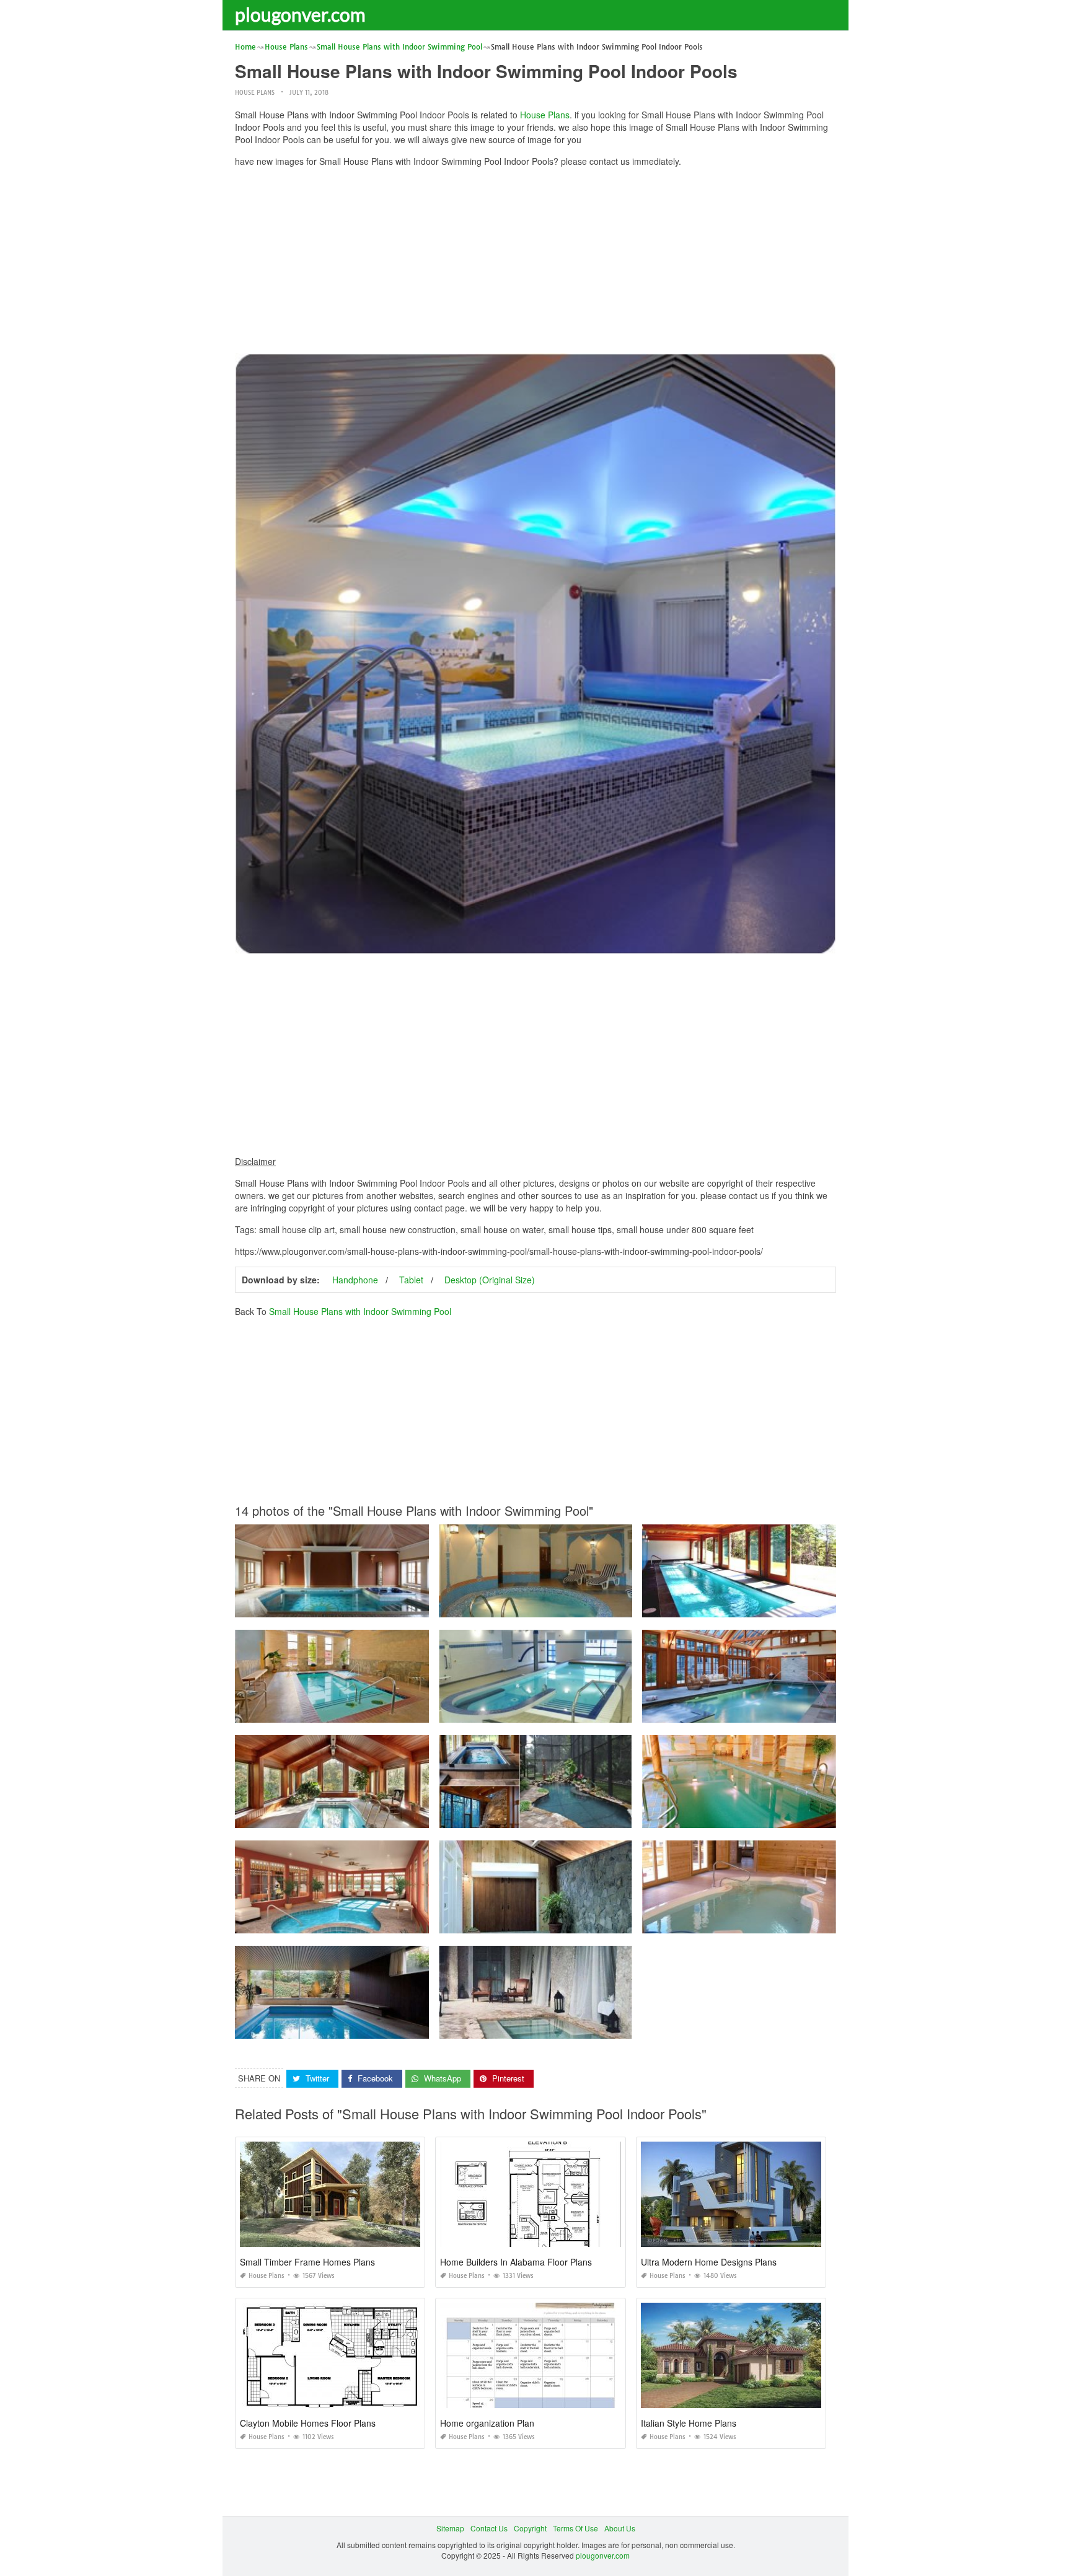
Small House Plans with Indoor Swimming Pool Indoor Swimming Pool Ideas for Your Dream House (812, 1817)
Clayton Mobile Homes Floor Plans (308, 2423)
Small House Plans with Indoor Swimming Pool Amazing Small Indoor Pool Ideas (578, 1817)
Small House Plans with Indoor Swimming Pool (360, 1311)
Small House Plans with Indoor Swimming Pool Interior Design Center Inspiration (374, 1606)
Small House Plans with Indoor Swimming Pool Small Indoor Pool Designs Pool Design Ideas (802, 1922)
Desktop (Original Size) (490, 1280)
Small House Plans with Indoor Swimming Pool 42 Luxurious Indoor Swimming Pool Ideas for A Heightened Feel (631, 2027)
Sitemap (450, 2528)
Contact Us (489, 2528)
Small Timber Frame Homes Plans (307, 2262)
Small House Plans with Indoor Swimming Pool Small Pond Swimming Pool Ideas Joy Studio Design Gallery (827, 1711)
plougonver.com (300, 14)
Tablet (411, 1280)
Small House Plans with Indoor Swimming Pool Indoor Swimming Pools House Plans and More (398, 1922)
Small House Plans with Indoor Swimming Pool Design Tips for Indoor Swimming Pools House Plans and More (424, 1817)
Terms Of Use (575, 2528)
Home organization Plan (487, 2423)
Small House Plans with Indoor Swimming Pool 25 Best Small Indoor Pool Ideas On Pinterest (597, 1922)
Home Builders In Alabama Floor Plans (516, 2262)
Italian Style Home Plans (689, 2423)
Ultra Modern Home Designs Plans (709, 2262)
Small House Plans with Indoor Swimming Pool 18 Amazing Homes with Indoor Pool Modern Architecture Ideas (425, 2027)
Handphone (355, 1280)
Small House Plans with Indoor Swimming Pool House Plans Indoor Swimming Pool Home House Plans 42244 (831, 1606)
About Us (620, 2528)
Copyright (530, 2528)
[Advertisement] (535, 263)
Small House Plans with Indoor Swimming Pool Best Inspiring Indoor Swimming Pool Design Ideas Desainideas (425, 1711)
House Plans (255, 93)
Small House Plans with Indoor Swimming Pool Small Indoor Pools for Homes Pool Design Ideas (604, 1606)
